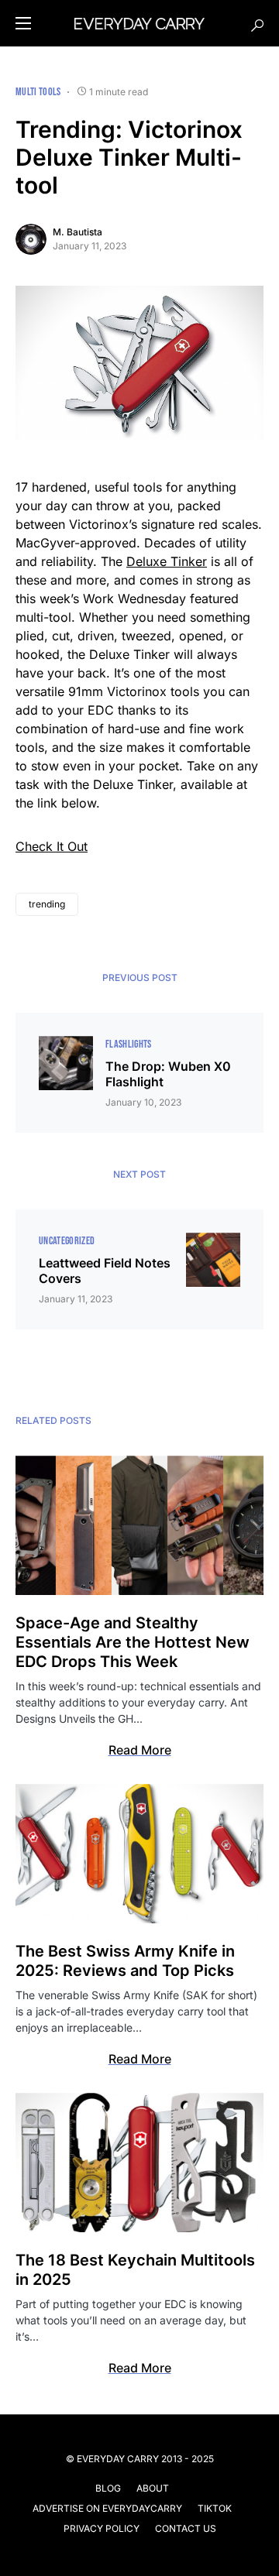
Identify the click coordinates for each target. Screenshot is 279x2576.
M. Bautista (77, 232)
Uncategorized (67, 1241)
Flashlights (129, 1044)
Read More (140, 1750)
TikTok (215, 2508)
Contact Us (186, 2528)
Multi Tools (38, 92)
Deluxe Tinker (167, 561)
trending (47, 904)
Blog (108, 2488)
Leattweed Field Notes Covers (105, 1271)
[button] (23, 23)
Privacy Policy (102, 2528)
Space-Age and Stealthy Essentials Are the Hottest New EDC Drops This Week (133, 1642)
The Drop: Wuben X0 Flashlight (168, 1074)
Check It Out (52, 846)
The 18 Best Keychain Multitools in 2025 (135, 2270)
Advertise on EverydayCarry (107, 2508)
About (153, 2488)
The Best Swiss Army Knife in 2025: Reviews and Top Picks (125, 1961)
